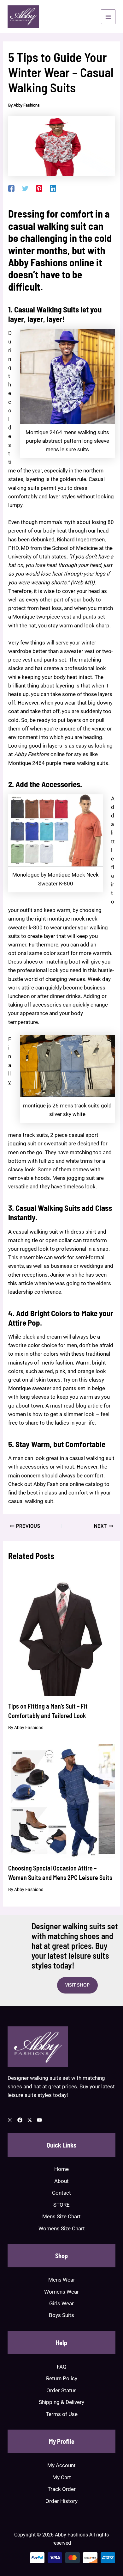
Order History (61, 2501)
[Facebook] (11, 188)
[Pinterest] (39, 188)
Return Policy (62, 2378)
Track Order (62, 2489)
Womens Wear (61, 2292)
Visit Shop (77, 1985)
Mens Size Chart (61, 2216)
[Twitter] (25, 188)
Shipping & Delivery (61, 2402)
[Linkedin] (53, 188)
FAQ (62, 2367)
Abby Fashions (38, 262)
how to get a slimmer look (64, 1414)
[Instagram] (10, 2120)
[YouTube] (39, 2120)
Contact (61, 2193)
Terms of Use (62, 2414)
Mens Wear (62, 2280)
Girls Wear (61, 2303)
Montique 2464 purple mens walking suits (58, 763)
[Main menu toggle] (108, 17)
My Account (61, 2465)
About (61, 2181)
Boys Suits (61, 2315)
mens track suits (28, 1135)
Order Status (61, 2390)
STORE (61, 2205)
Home (61, 2169)
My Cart (62, 2477)
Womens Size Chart (62, 2228)
